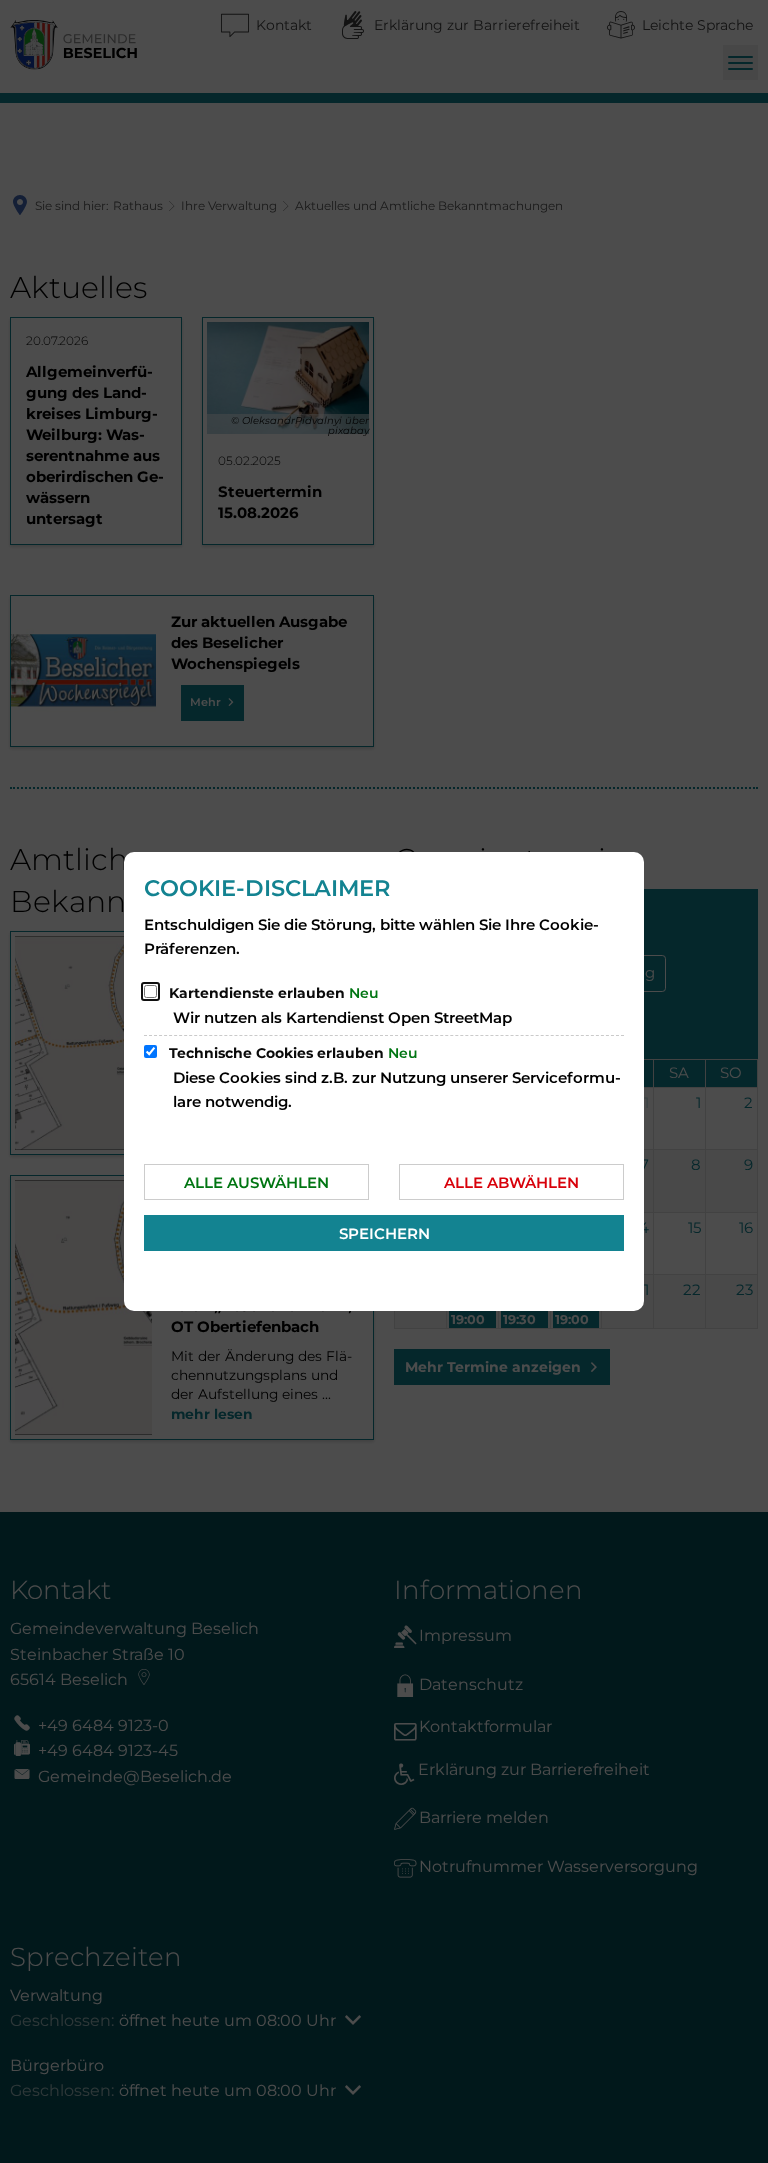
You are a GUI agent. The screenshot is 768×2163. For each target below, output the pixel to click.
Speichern (384, 1233)
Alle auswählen (256, 1182)
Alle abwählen (511, 1182)
